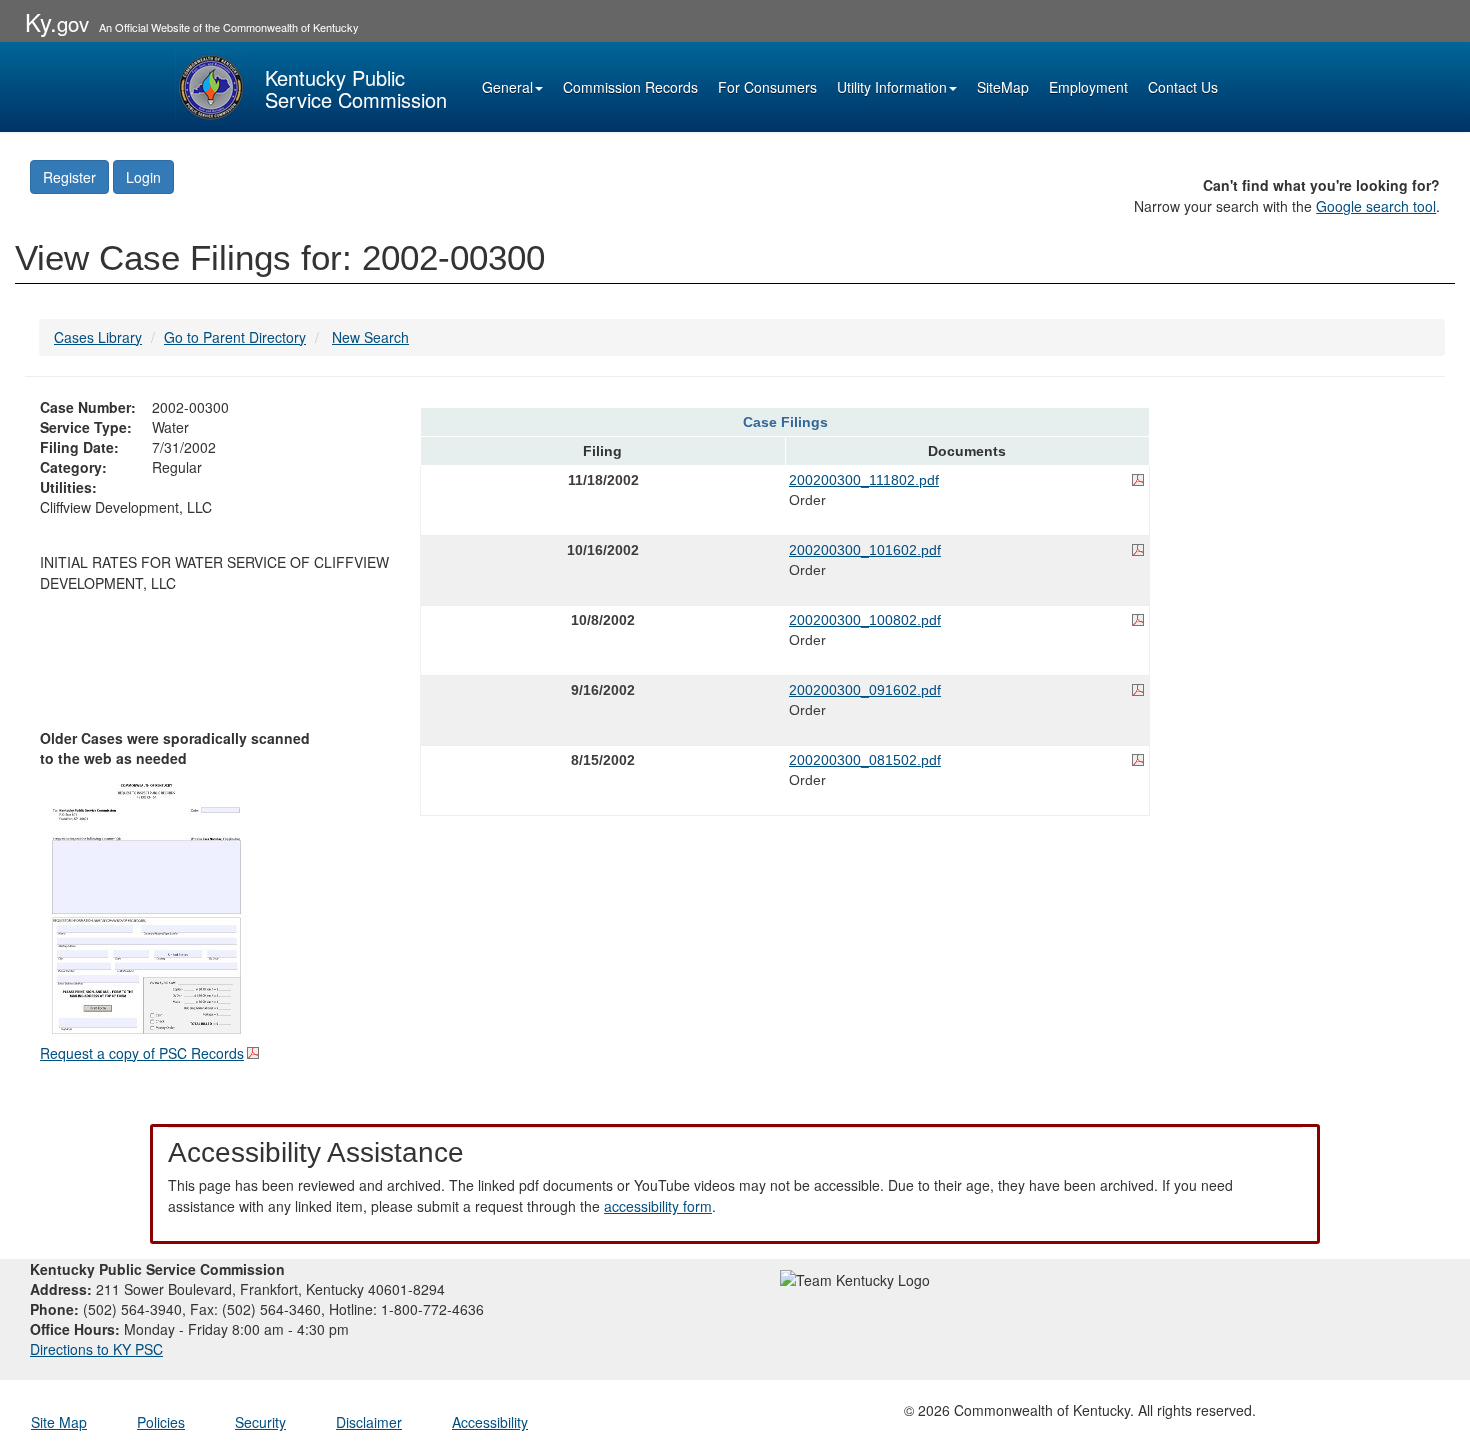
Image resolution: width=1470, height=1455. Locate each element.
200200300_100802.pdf (865, 620)
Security (260, 1422)
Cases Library (98, 337)
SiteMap (1003, 87)
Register (69, 177)
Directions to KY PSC (96, 1349)
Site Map (59, 1422)
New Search (370, 337)
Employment (1088, 87)
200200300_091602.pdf (865, 690)
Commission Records (630, 87)
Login (143, 177)
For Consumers (767, 87)
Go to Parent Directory (235, 337)
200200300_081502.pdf (865, 760)
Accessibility (490, 1422)
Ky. (57, 21)
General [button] (507, 87)
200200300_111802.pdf (864, 480)
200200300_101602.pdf (865, 550)
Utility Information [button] (892, 87)
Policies (161, 1422)
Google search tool (1376, 206)
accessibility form (658, 1206)
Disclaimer (369, 1422)
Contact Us (1183, 87)
